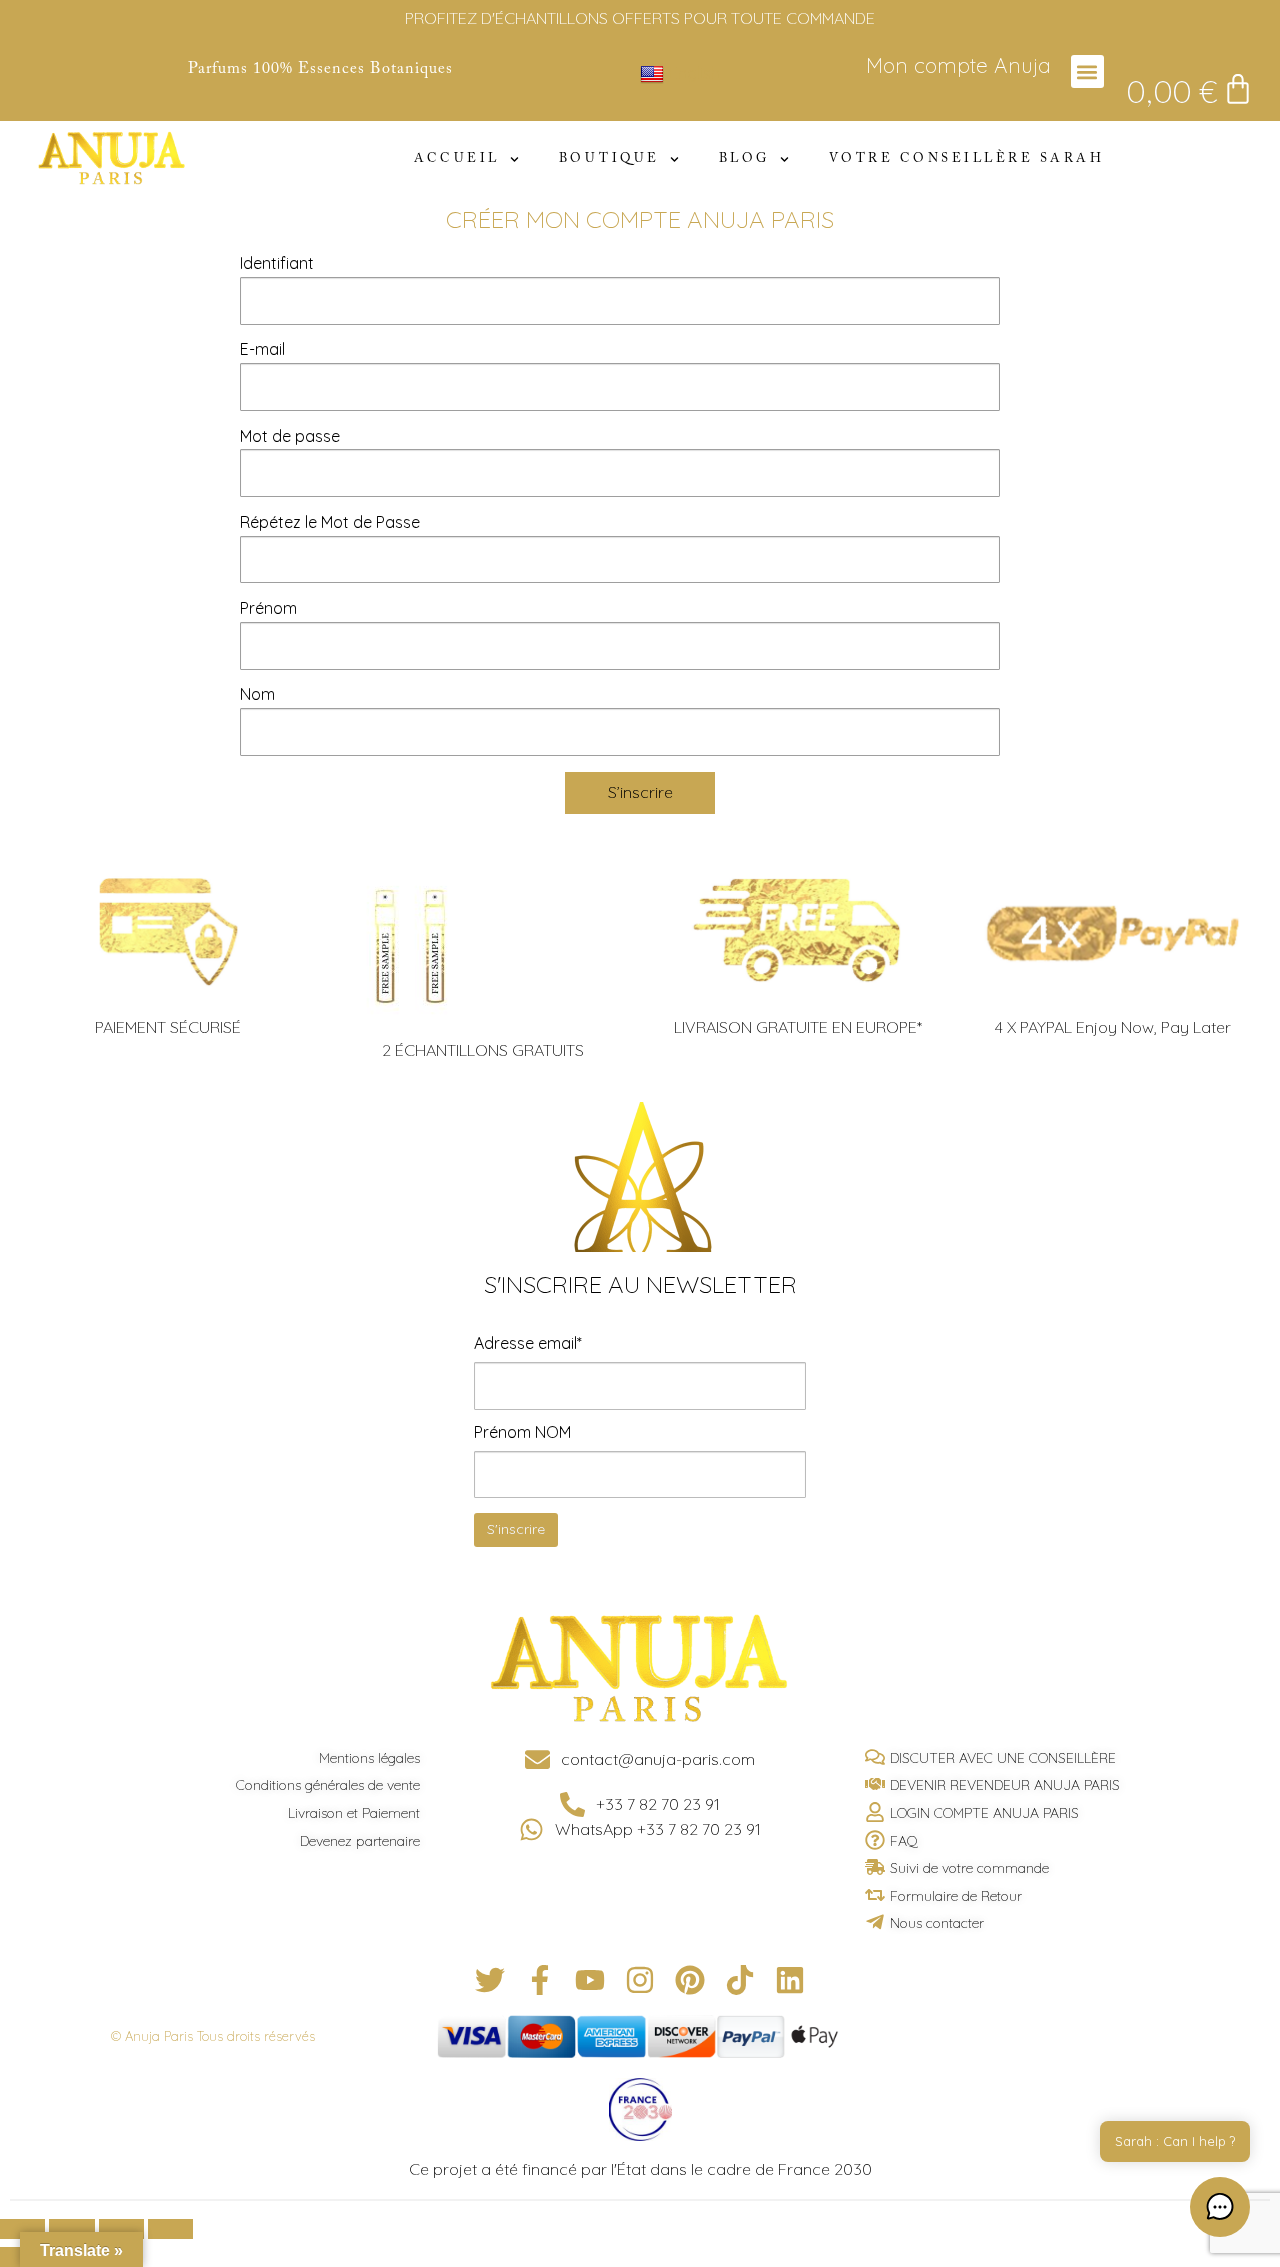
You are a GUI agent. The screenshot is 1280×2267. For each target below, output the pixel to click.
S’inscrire (640, 792)
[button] (1087, 71)
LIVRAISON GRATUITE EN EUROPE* (798, 1027)
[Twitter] (490, 1980)
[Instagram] (640, 1980)
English (694, 73)
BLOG (744, 159)
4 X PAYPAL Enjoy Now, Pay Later (1113, 1027)
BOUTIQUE (609, 159)
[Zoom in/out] (170, 2229)
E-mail (262, 349)
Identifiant (277, 263)
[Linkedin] (790, 1980)
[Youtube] (590, 1980)
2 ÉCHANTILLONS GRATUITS (483, 1050)
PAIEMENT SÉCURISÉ (168, 1027)
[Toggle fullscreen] (121, 2229)
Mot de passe (290, 436)
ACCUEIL (457, 159)
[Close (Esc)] (22, 2229)
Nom (257, 694)
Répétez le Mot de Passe (330, 522)
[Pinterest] (690, 1980)
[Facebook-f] (540, 1980)
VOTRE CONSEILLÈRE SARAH (967, 159)
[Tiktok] (740, 1980)
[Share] (71, 2229)
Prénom (268, 608)
